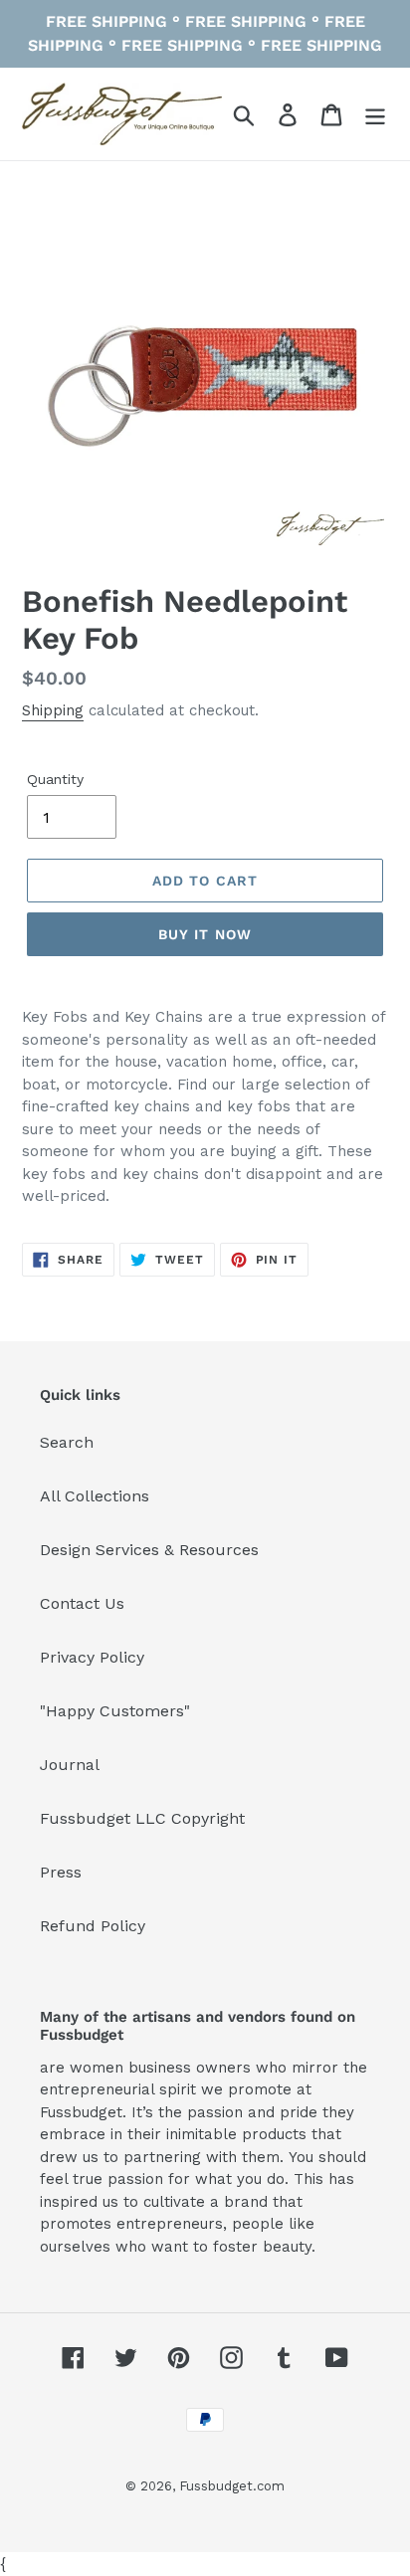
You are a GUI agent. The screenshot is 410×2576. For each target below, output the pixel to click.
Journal (70, 1765)
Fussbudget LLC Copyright (142, 1818)
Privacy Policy (92, 1657)
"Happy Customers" (115, 1711)
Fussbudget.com (232, 2486)
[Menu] (375, 114)
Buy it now (205, 934)
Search (67, 1442)
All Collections (95, 1496)
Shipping (53, 710)
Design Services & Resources (149, 1550)
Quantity (55, 779)
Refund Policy (93, 1926)
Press (61, 1872)
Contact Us (82, 1603)
